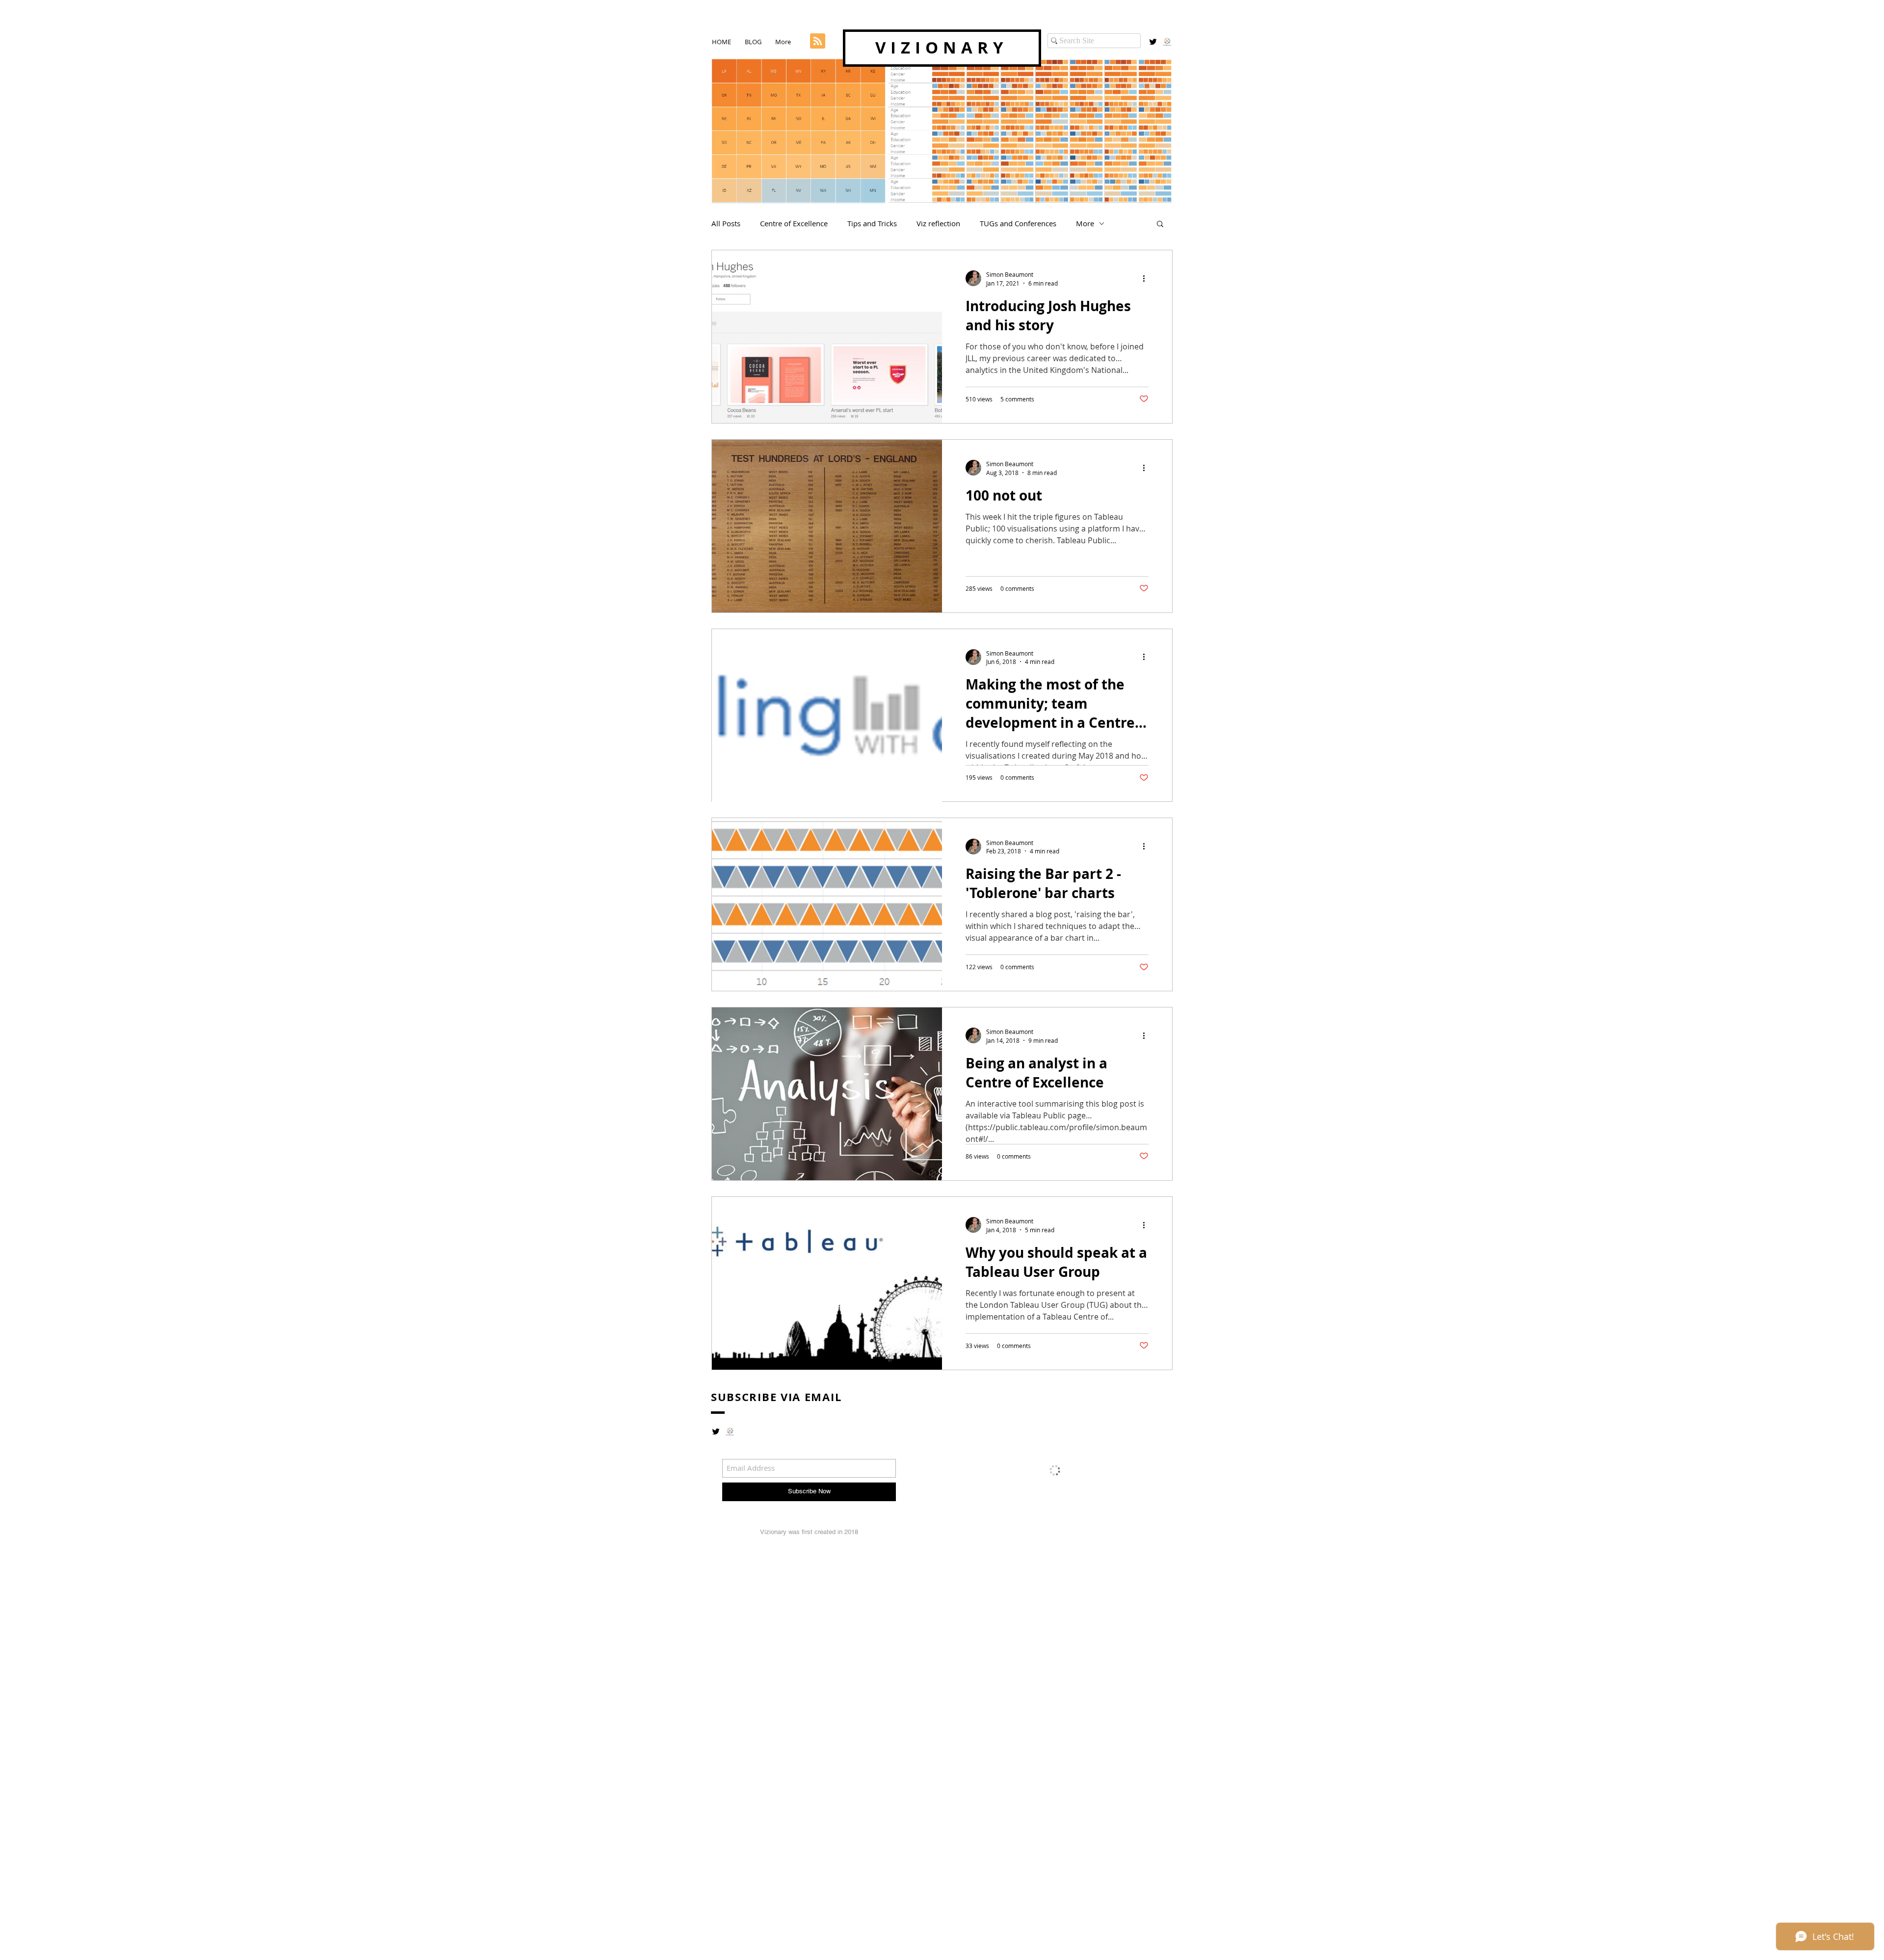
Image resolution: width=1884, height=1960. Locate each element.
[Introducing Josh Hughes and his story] (827, 337)
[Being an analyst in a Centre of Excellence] (827, 1094)
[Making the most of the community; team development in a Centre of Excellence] (827, 715)
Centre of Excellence (794, 223)
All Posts (726, 223)
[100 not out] (827, 526)
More (1085, 223)
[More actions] (1147, 278)
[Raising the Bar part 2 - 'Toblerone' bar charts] (827, 904)
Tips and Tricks (872, 223)
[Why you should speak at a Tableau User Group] (827, 1283)
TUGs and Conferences (1018, 223)
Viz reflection (938, 223)
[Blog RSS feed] (818, 41)
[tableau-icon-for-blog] (1167, 42)
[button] (1160, 225)
